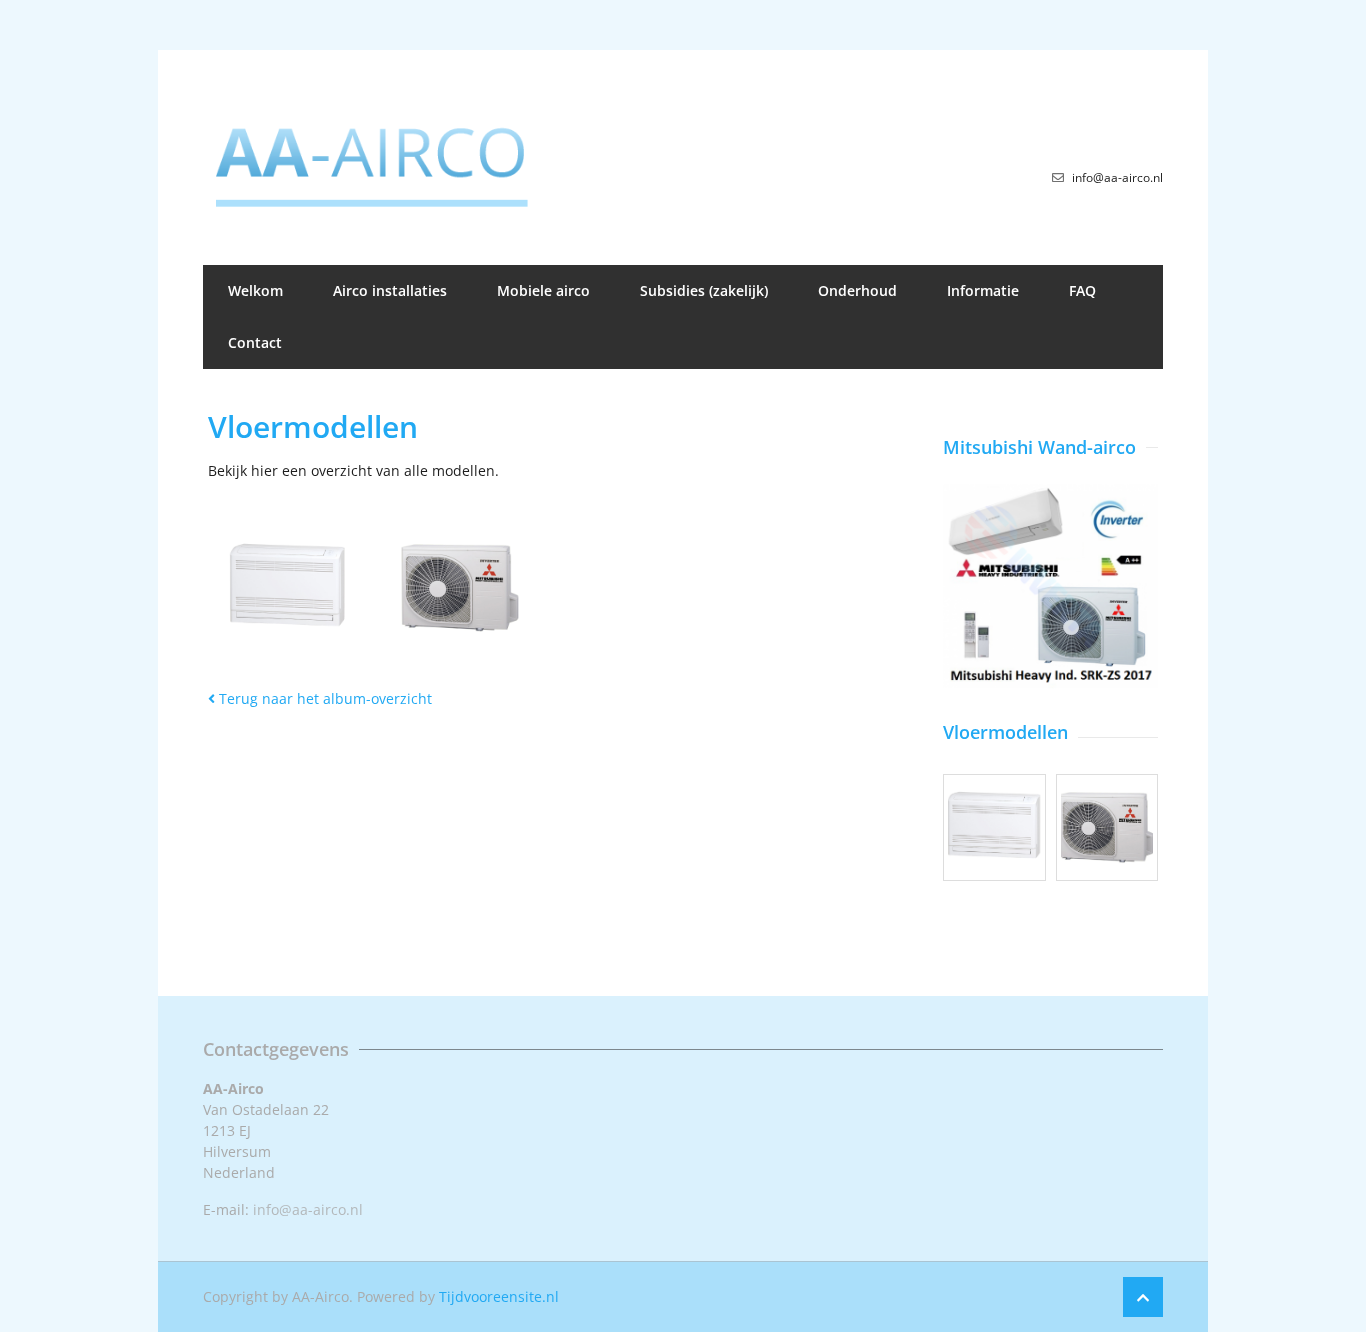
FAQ (1082, 290)
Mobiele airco (543, 290)
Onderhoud (857, 290)
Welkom (255, 290)
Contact (255, 342)
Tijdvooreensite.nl (499, 1296)
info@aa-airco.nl (308, 1209)
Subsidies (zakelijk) (704, 290)
